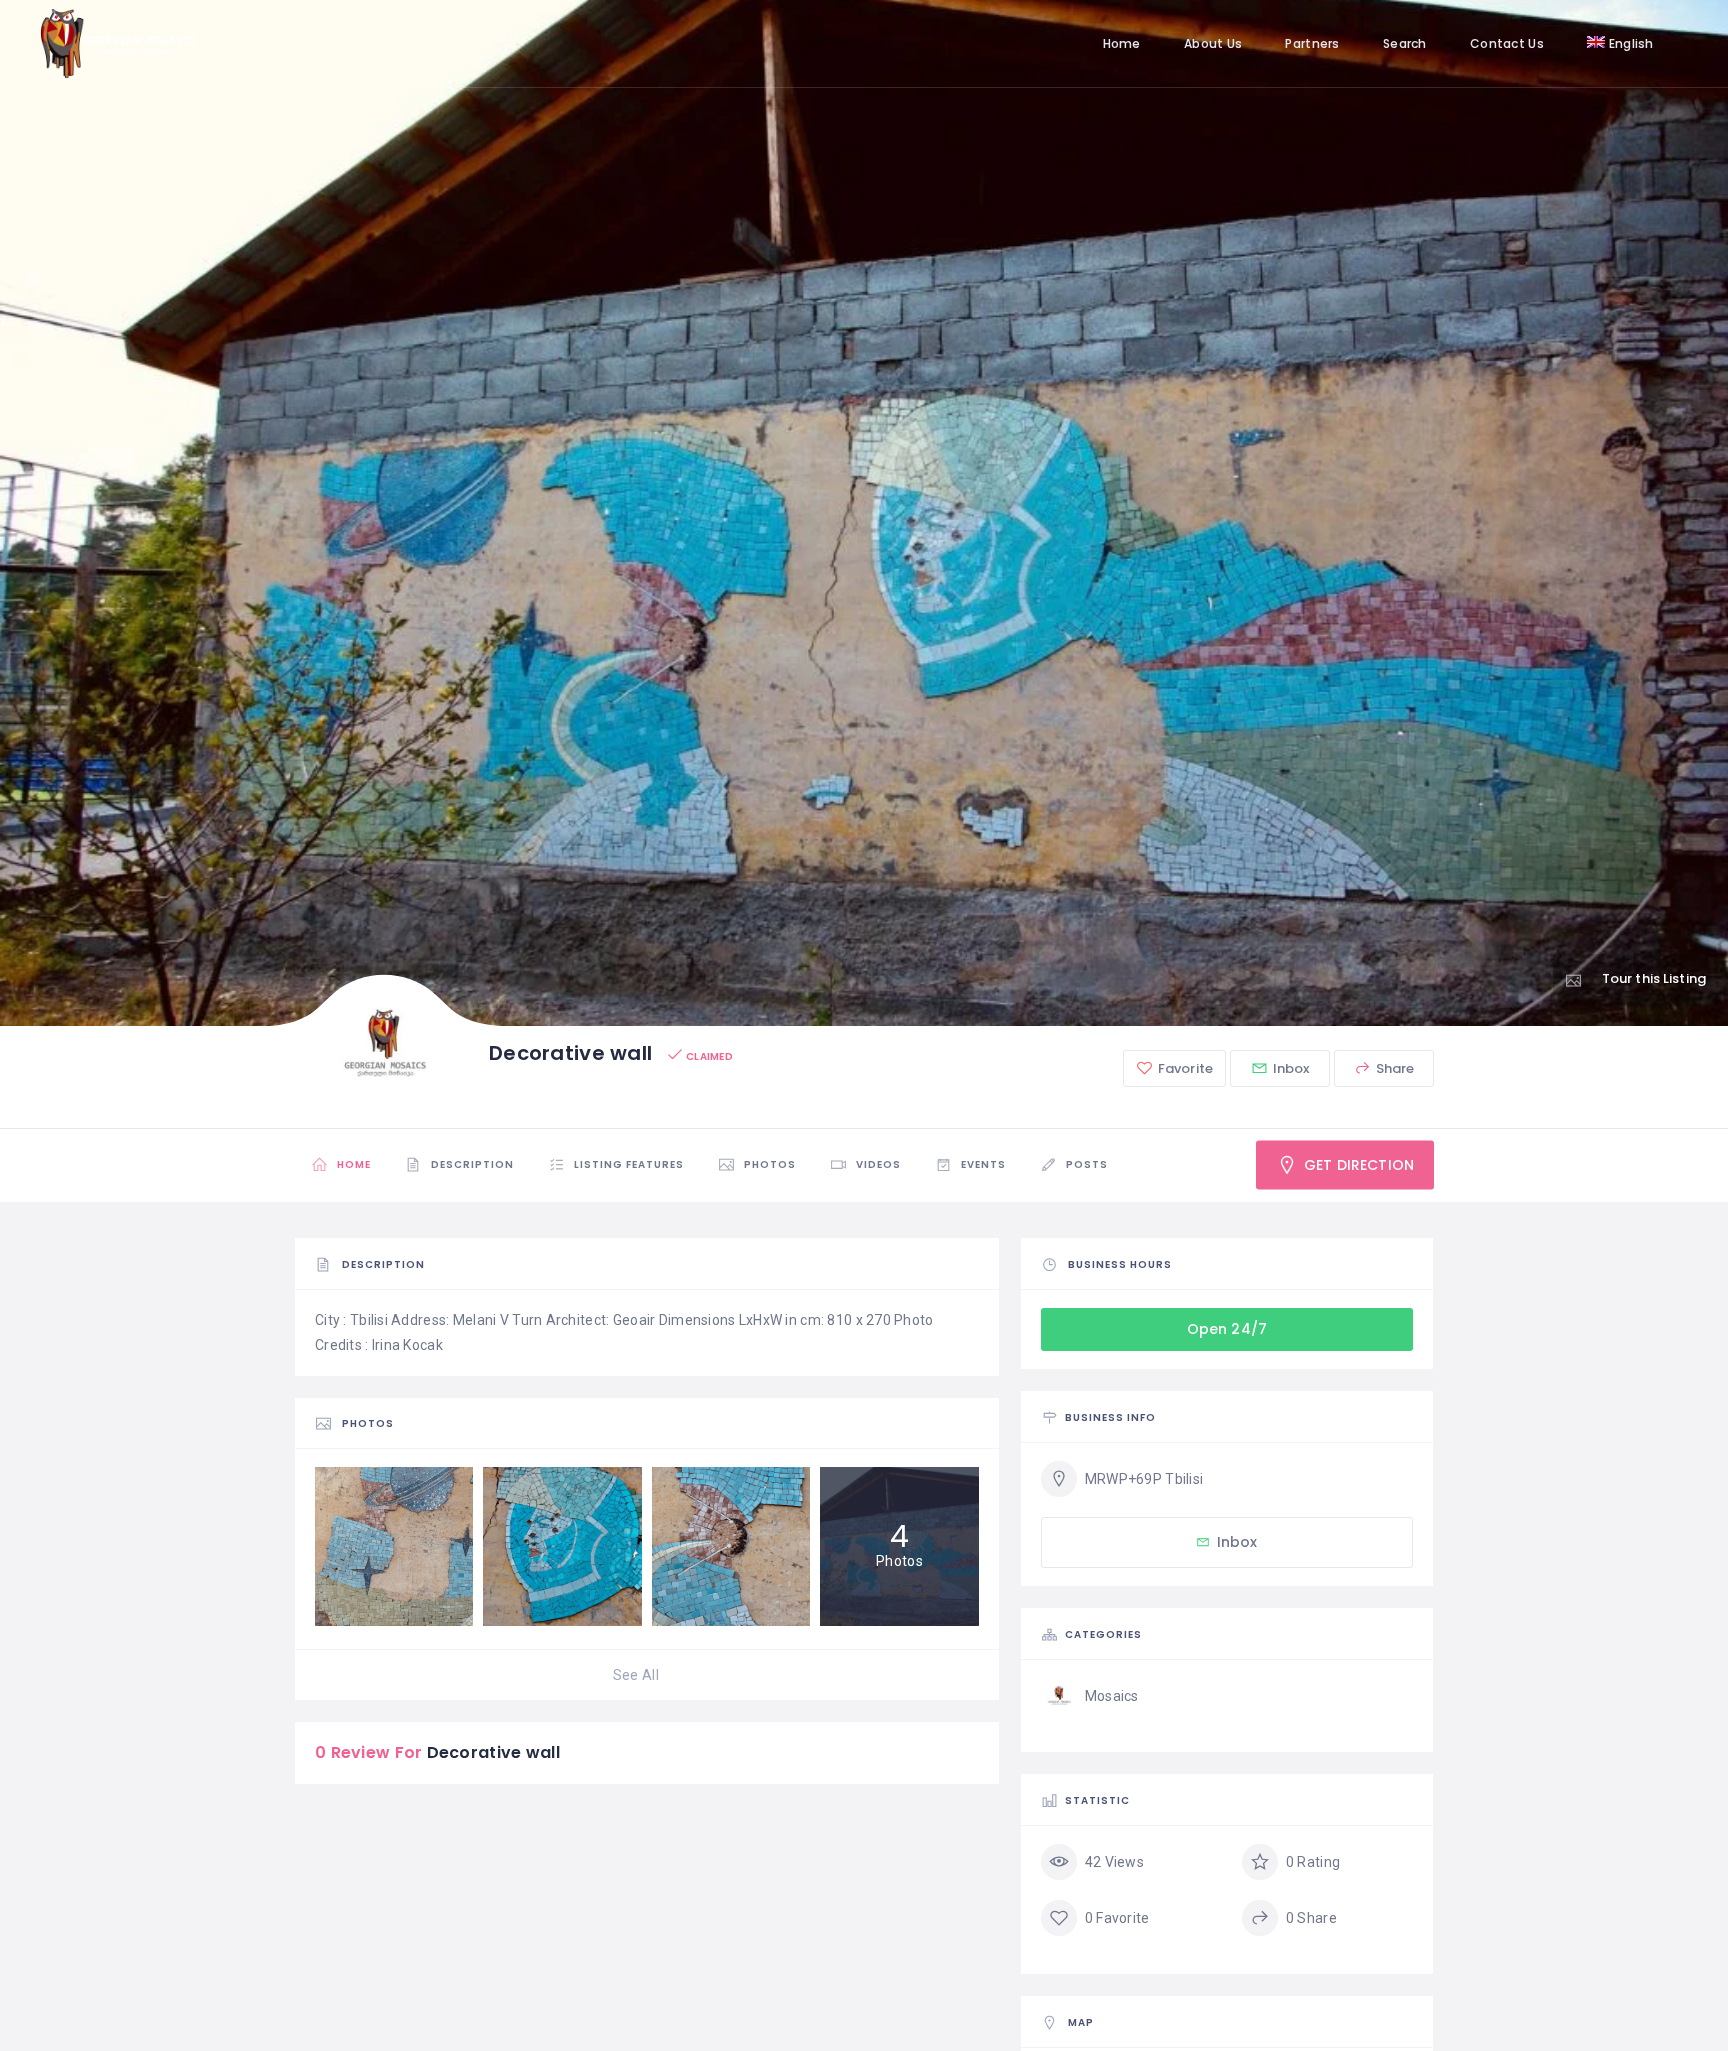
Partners (1312, 43)
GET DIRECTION (1357, 1165)
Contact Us (1507, 43)
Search (1405, 43)
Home (1122, 43)
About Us (1213, 43)
